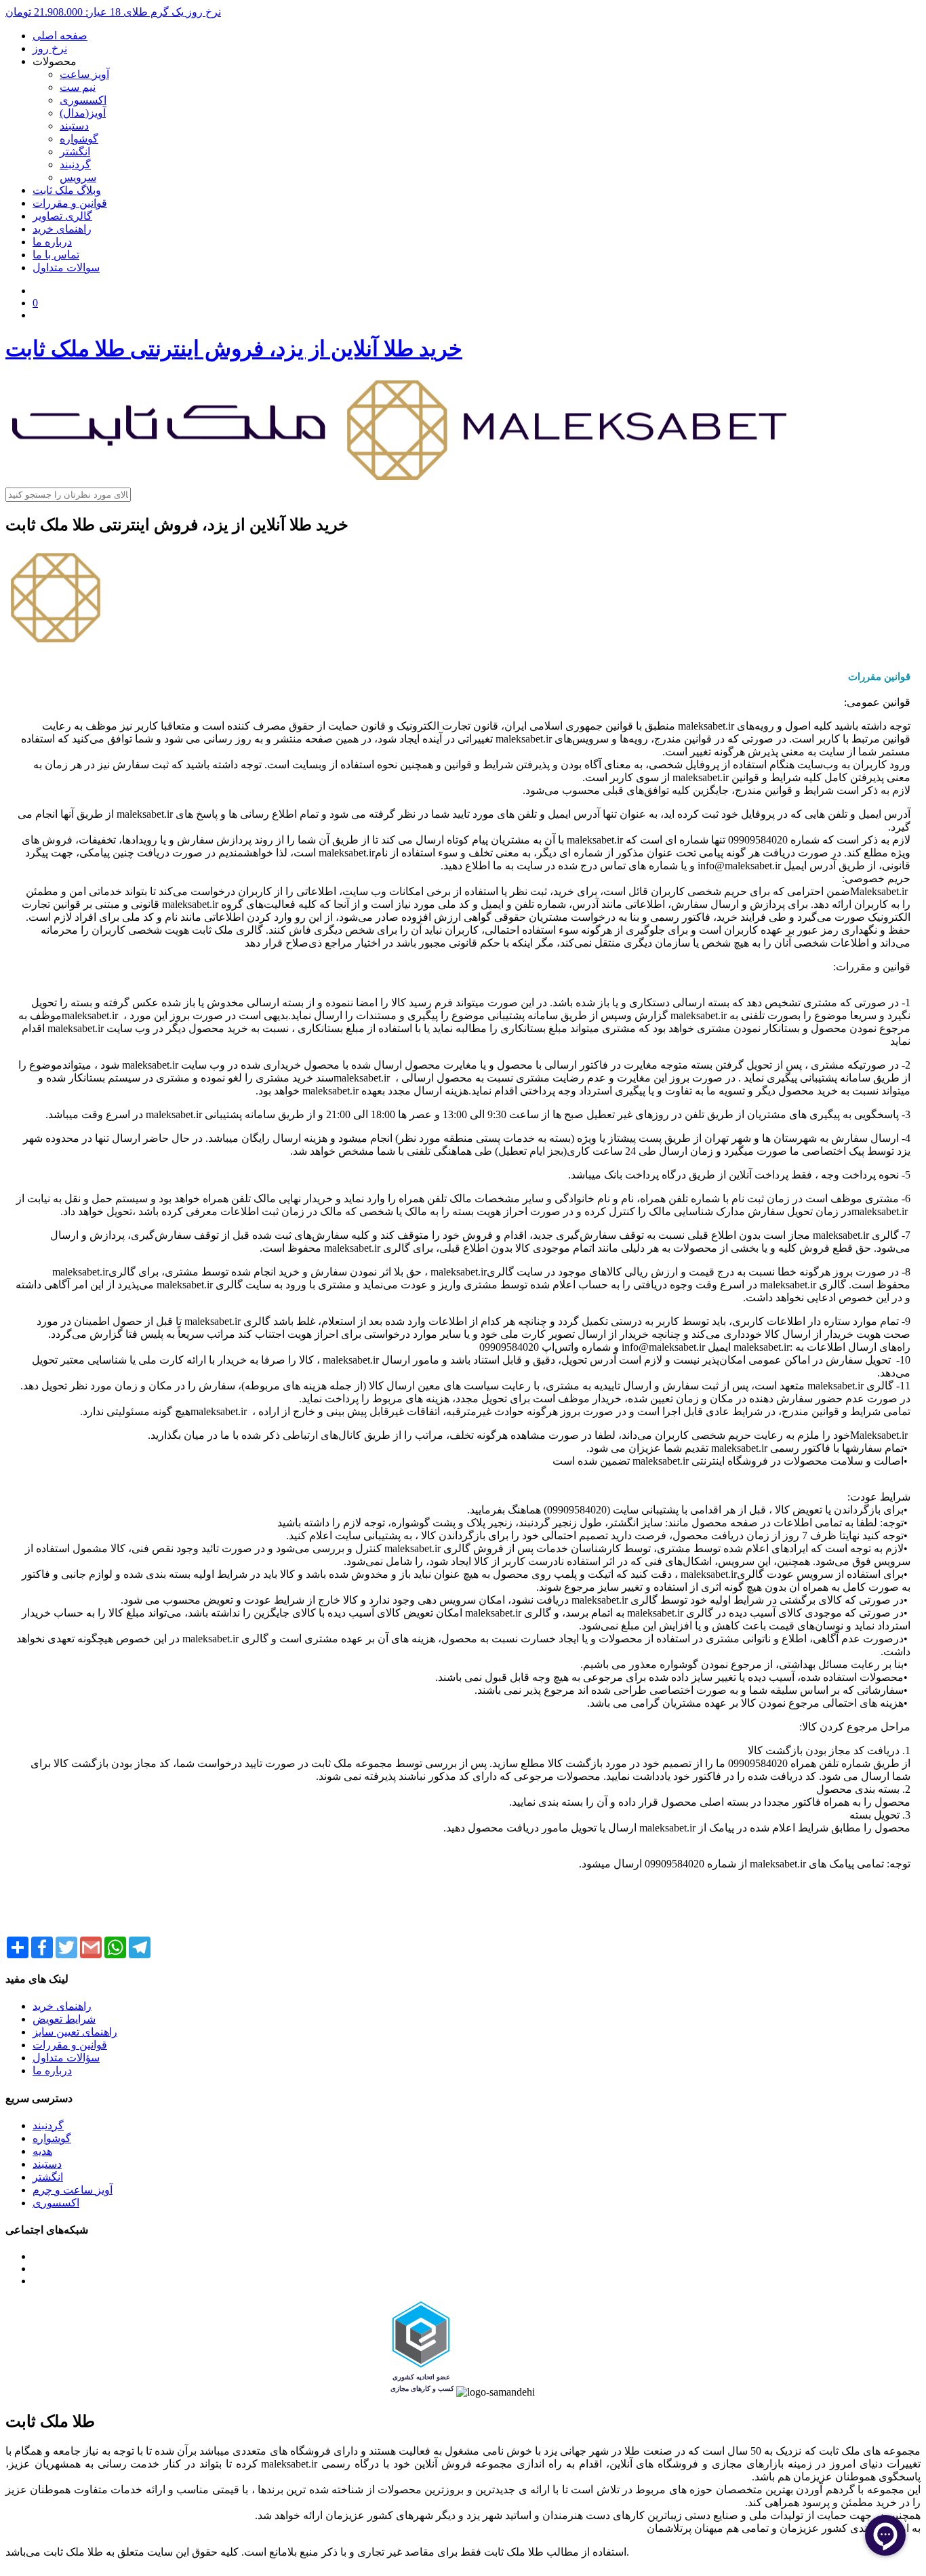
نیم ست (78, 87)
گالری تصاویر (62, 216)
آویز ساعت (84, 74)
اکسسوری (83, 100)
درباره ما (52, 242)
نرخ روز (50, 48)
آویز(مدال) (83, 113)
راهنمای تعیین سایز (75, 2032)
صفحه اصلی (60, 36)
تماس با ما (56, 255)
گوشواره (79, 139)
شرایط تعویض (64, 2019)
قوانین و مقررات (70, 203)
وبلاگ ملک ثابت (67, 190)
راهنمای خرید (62, 229)
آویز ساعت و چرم (73, 2190)
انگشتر (75, 152)
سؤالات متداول (66, 2058)
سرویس (78, 177)
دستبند (74, 126)
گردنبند (75, 164)
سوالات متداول (66, 267)
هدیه (42, 2151)
